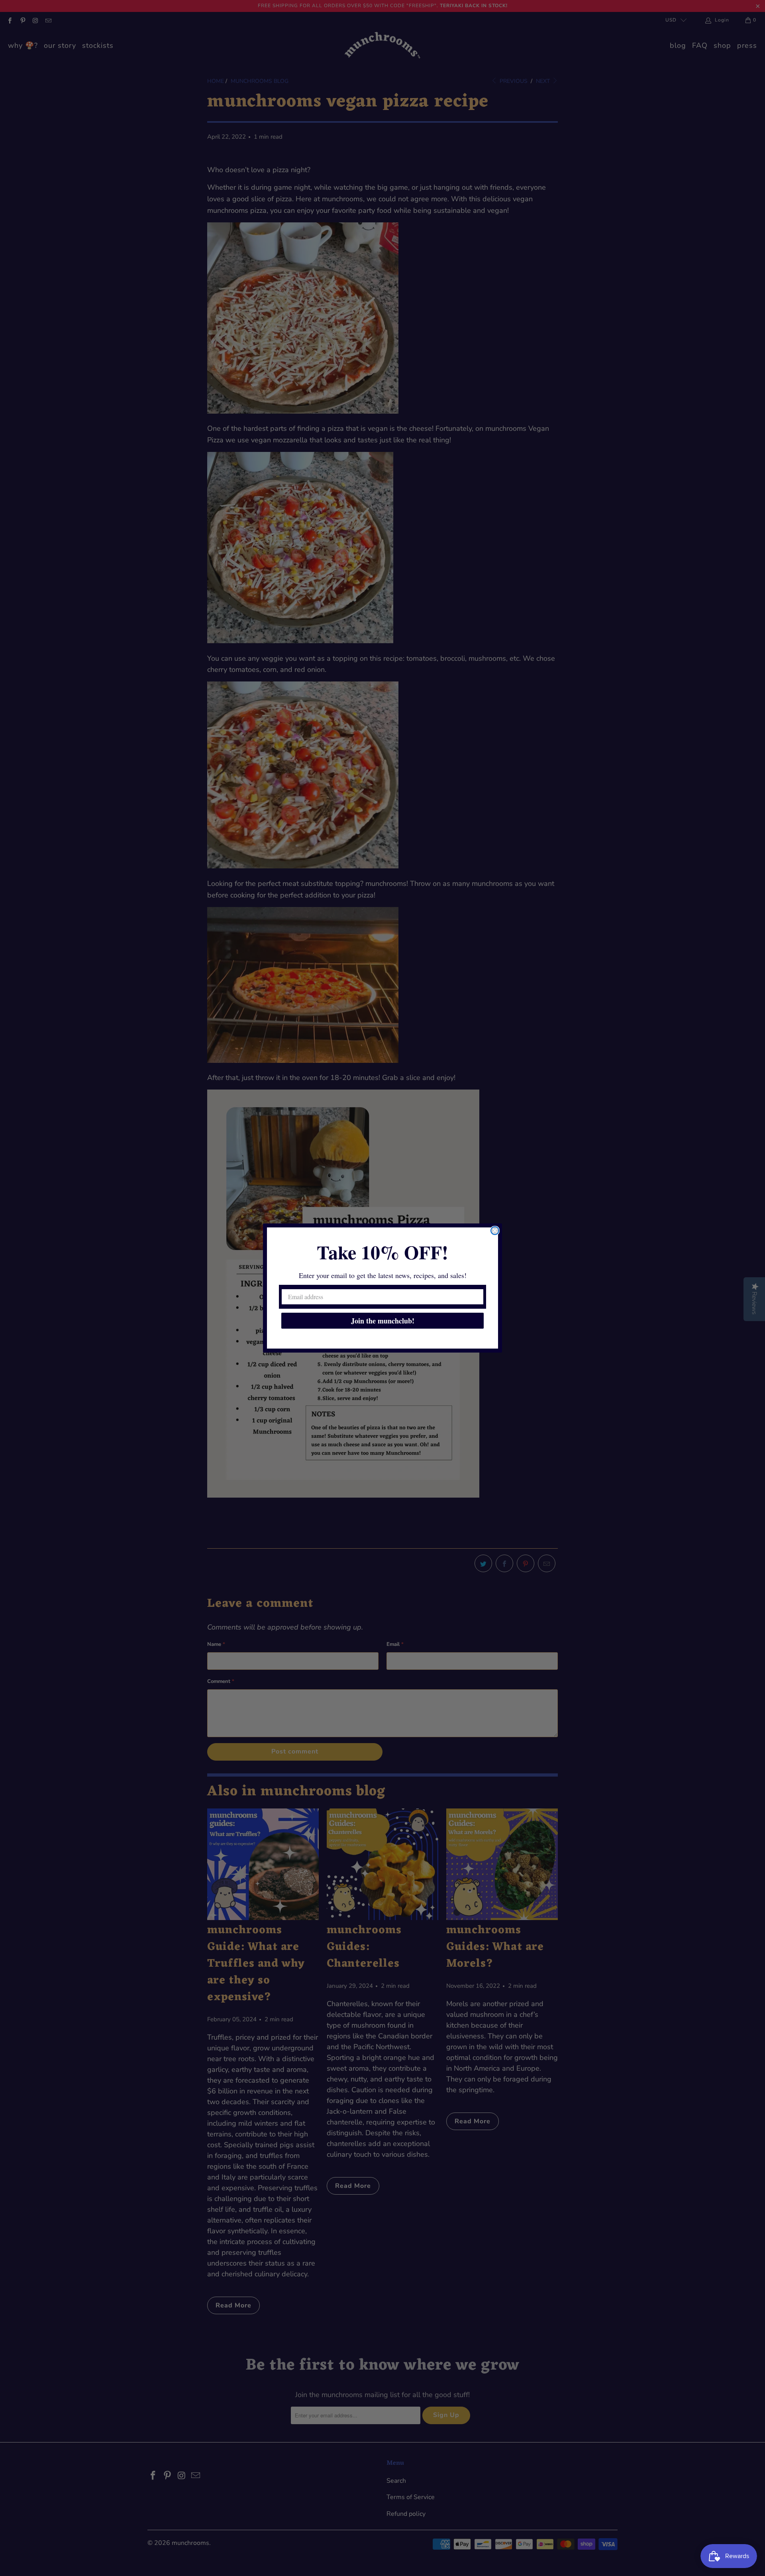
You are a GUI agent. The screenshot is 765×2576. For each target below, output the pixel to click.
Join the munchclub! (383, 1321)
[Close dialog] (495, 1231)
